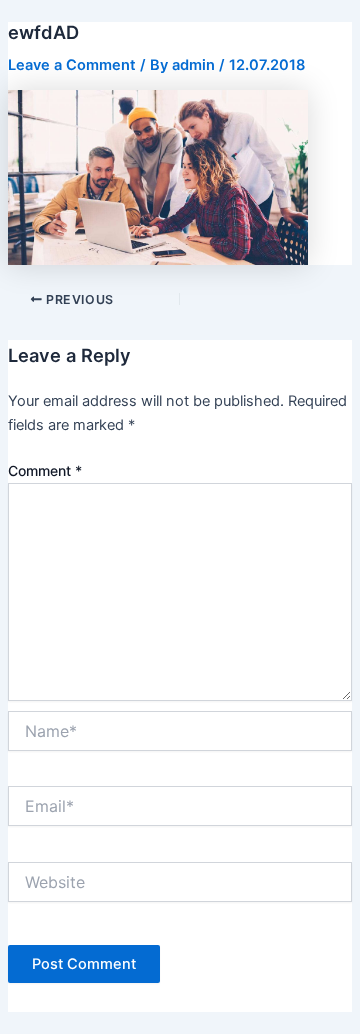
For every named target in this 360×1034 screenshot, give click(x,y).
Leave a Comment (72, 65)
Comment (45, 470)
